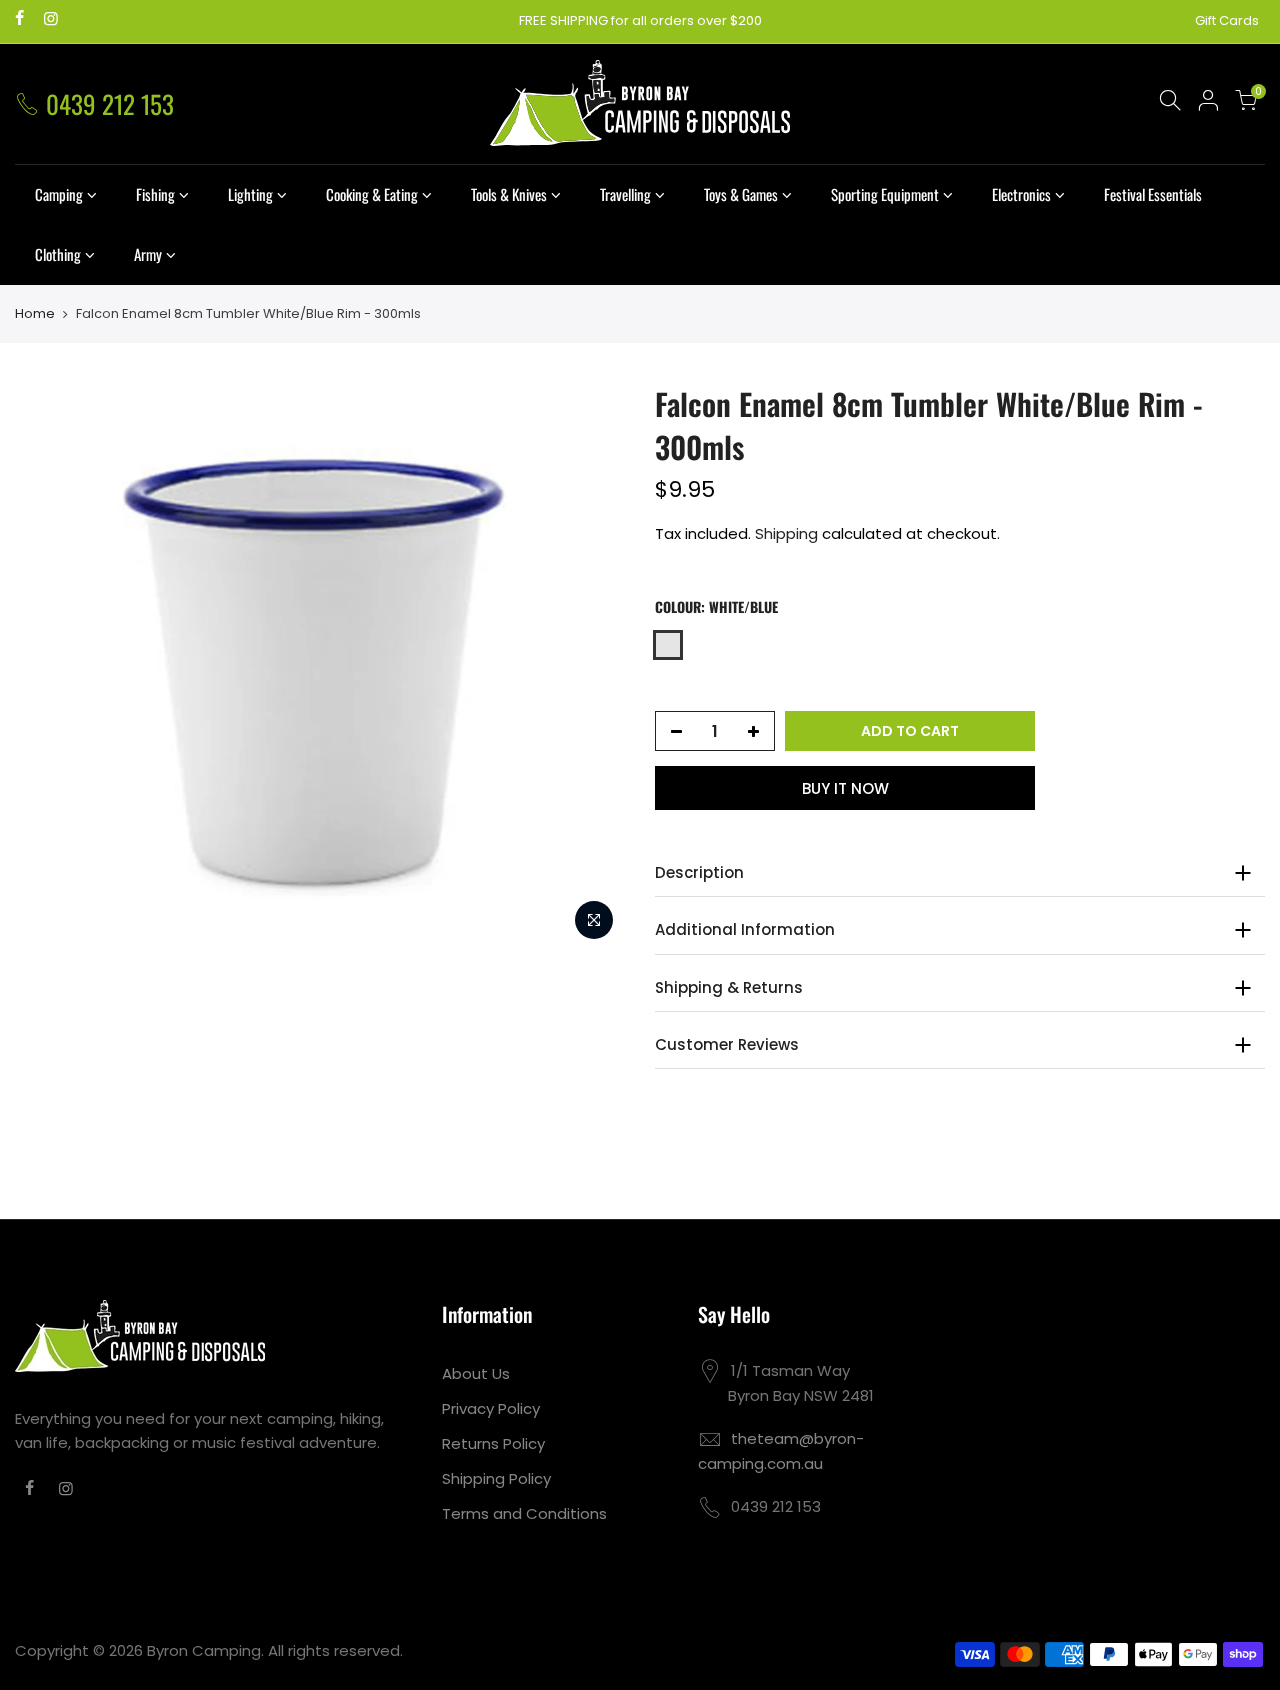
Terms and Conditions (524, 1513)
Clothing (58, 254)
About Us (476, 1373)
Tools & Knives (509, 194)
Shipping (786, 533)
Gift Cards (1227, 20)
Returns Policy (493, 1443)
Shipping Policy (496, 1478)
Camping (59, 194)
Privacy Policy (491, 1408)
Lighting (250, 194)
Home (35, 314)
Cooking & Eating (372, 194)
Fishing (155, 194)
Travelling (625, 194)
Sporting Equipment (885, 194)
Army (148, 254)
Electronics (1021, 194)
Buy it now (845, 788)
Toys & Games (741, 194)
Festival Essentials (1153, 194)
